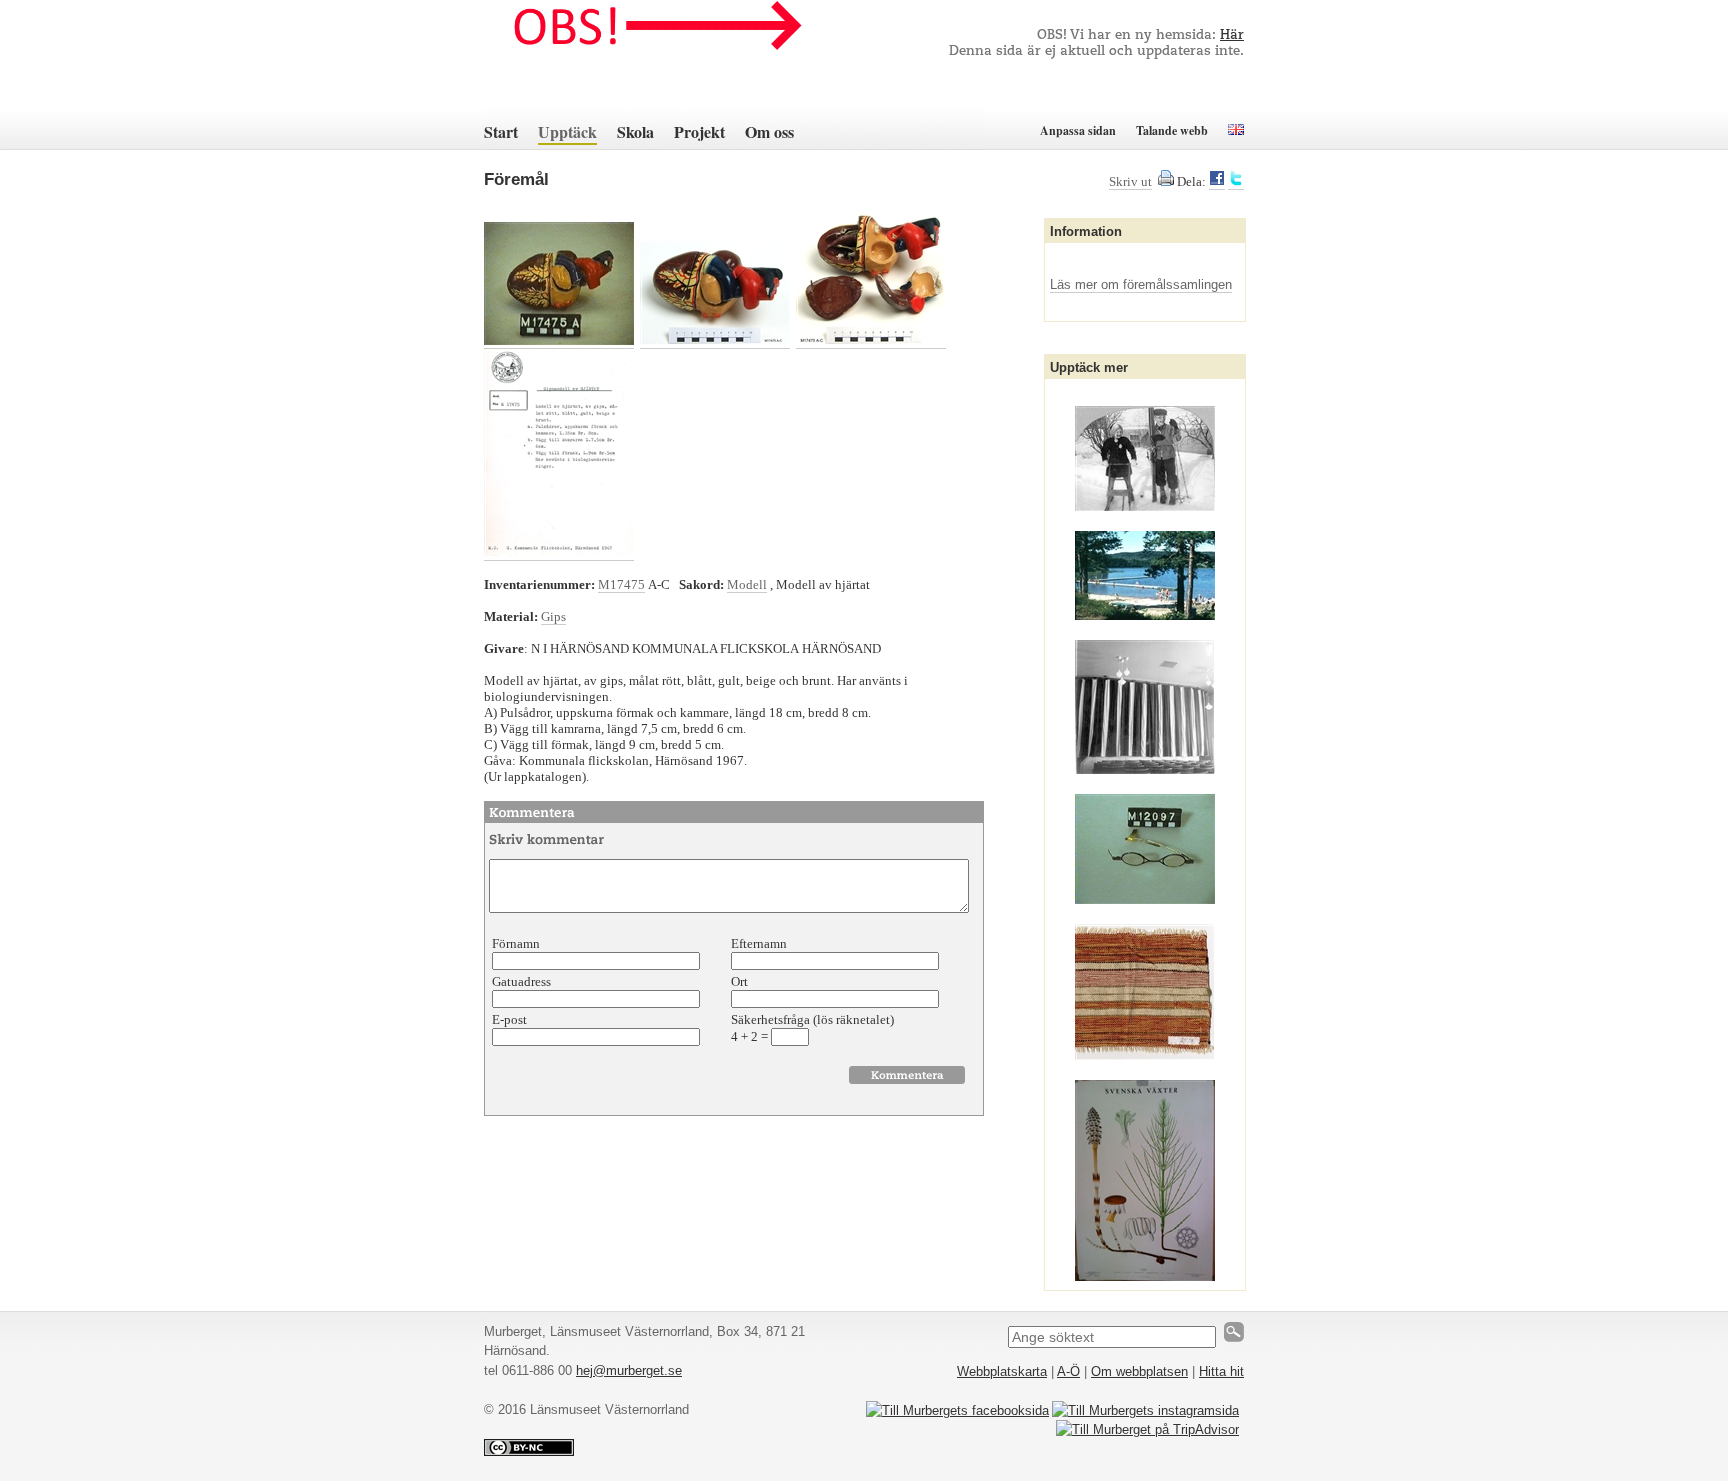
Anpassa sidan (1078, 130)
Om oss (769, 131)
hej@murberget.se (629, 1370)
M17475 (621, 584)
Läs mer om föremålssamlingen (1141, 284)
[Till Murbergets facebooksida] (957, 1410)
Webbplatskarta (1002, 1371)
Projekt (699, 131)
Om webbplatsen (1139, 1371)
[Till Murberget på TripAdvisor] (1147, 1429)
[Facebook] (1217, 182)
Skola (635, 131)
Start (501, 131)
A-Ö (1068, 1371)
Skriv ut (1130, 181)
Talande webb (1172, 130)
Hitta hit (1221, 1371)
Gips (553, 616)
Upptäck (567, 131)
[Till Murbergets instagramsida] (1145, 1410)
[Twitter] (1236, 182)
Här (1232, 35)
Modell (747, 584)
